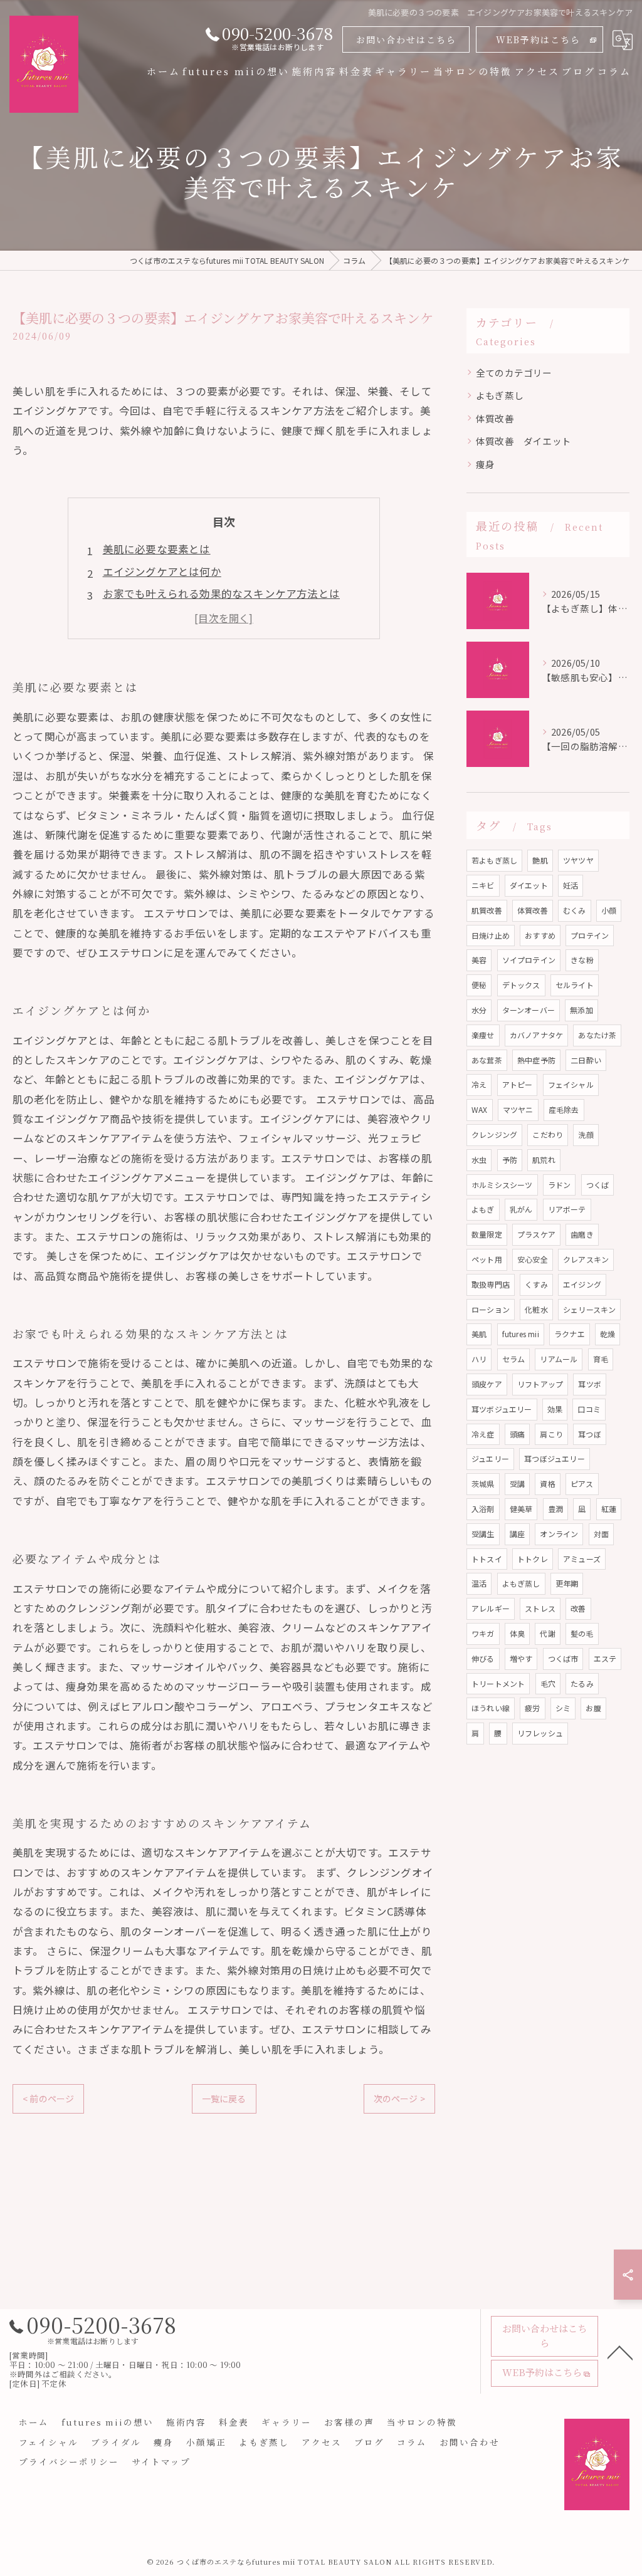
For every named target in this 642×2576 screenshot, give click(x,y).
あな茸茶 (487, 1060)
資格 (547, 1484)
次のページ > (399, 2099)
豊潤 (555, 1509)
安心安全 (533, 1259)
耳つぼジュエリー (555, 1458)
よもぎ (483, 1209)
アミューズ (582, 1559)
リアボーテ (567, 1209)
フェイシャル (571, 1084)
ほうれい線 (491, 1708)
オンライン (559, 1534)
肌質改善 (487, 910)
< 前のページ (48, 2099)
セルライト (575, 985)
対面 (601, 1534)
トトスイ (487, 1559)
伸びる (483, 1658)
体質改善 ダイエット (524, 441)
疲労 (532, 1708)
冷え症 (483, 1434)
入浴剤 (483, 1509)
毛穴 (548, 1683)
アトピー (518, 1084)
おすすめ (540, 935)
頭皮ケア (487, 1384)
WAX (480, 1109)
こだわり (548, 1134)
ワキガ (483, 1633)
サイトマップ (161, 2461)
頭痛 (517, 1434)
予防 (510, 1160)
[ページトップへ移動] (620, 2352)
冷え (479, 1084)
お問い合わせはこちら (406, 39)
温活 (479, 1583)
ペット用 (487, 1259)
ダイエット (529, 885)
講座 (517, 1534)
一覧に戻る (224, 2099)
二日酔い (586, 1060)
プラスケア (536, 1234)
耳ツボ (590, 1384)
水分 (479, 1010)
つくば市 (563, 1658)
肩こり (551, 1434)
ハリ (479, 1359)
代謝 (547, 1633)
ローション (491, 1309)
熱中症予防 (536, 1060)
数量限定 (487, 1234)
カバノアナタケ (536, 1035)
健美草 (521, 1509)
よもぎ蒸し (500, 395)
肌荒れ (544, 1160)
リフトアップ (540, 1384)
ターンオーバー (529, 1010)
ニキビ (483, 885)
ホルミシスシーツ (502, 1185)
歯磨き (582, 1234)
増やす (521, 1658)
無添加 (581, 1010)
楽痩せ (483, 1035)
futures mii (521, 1334)
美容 (479, 960)
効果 (555, 1409)
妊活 (571, 885)
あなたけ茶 (597, 1035)
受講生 (483, 1534)
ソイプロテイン (529, 960)
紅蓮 (609, 1509)
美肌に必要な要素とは (157, 549)
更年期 (567, 1583)
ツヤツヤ (578, 860)
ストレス (540, 1608)
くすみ (536, 1284)
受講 (517, 1484)
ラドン (560, 1185)
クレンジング (494, 1134)
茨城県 (483, 1484)
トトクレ (533, 1559)
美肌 (479, 1334)
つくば (598, 1185)
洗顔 (586, 1134)
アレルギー (491, 1608)
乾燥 (608, 1334)
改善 (578, 1608)
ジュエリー (490, 1458)
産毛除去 (564, 1109)
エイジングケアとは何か (162, 571)
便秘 (479, 985)
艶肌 (540, 860)
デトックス (521, 985)
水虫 (479, 1160)
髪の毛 (582, 1633)
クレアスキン (586, 1259)
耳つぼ (590, 1434)
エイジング (582, 1284)
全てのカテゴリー (514, 373)
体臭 (517, 1633)
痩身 (485, 464)
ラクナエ (570, 1334)
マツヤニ (518, 1109)
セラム (514, 1359)
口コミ (589, 1409)
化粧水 (536, 1309)
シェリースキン (589, 1309)
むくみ (575, 910)
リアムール (559, 1359)
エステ (605, 1658)
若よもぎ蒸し (494, 860)
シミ (563, 1708)
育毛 (601, 1359)
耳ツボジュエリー (502, 1409)
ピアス (582, 1484)
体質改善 (495, 418)
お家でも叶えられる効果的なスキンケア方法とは (221, 593)
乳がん (521, 1209)
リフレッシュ (540, 1733)
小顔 (609, 910)
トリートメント (498, 1683)
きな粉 (582, 960)
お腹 (593, 1708)
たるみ (582, 1683)
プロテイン (590, 935)
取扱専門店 (491, 1284)
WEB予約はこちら (538, 39)
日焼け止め (491, 935)
